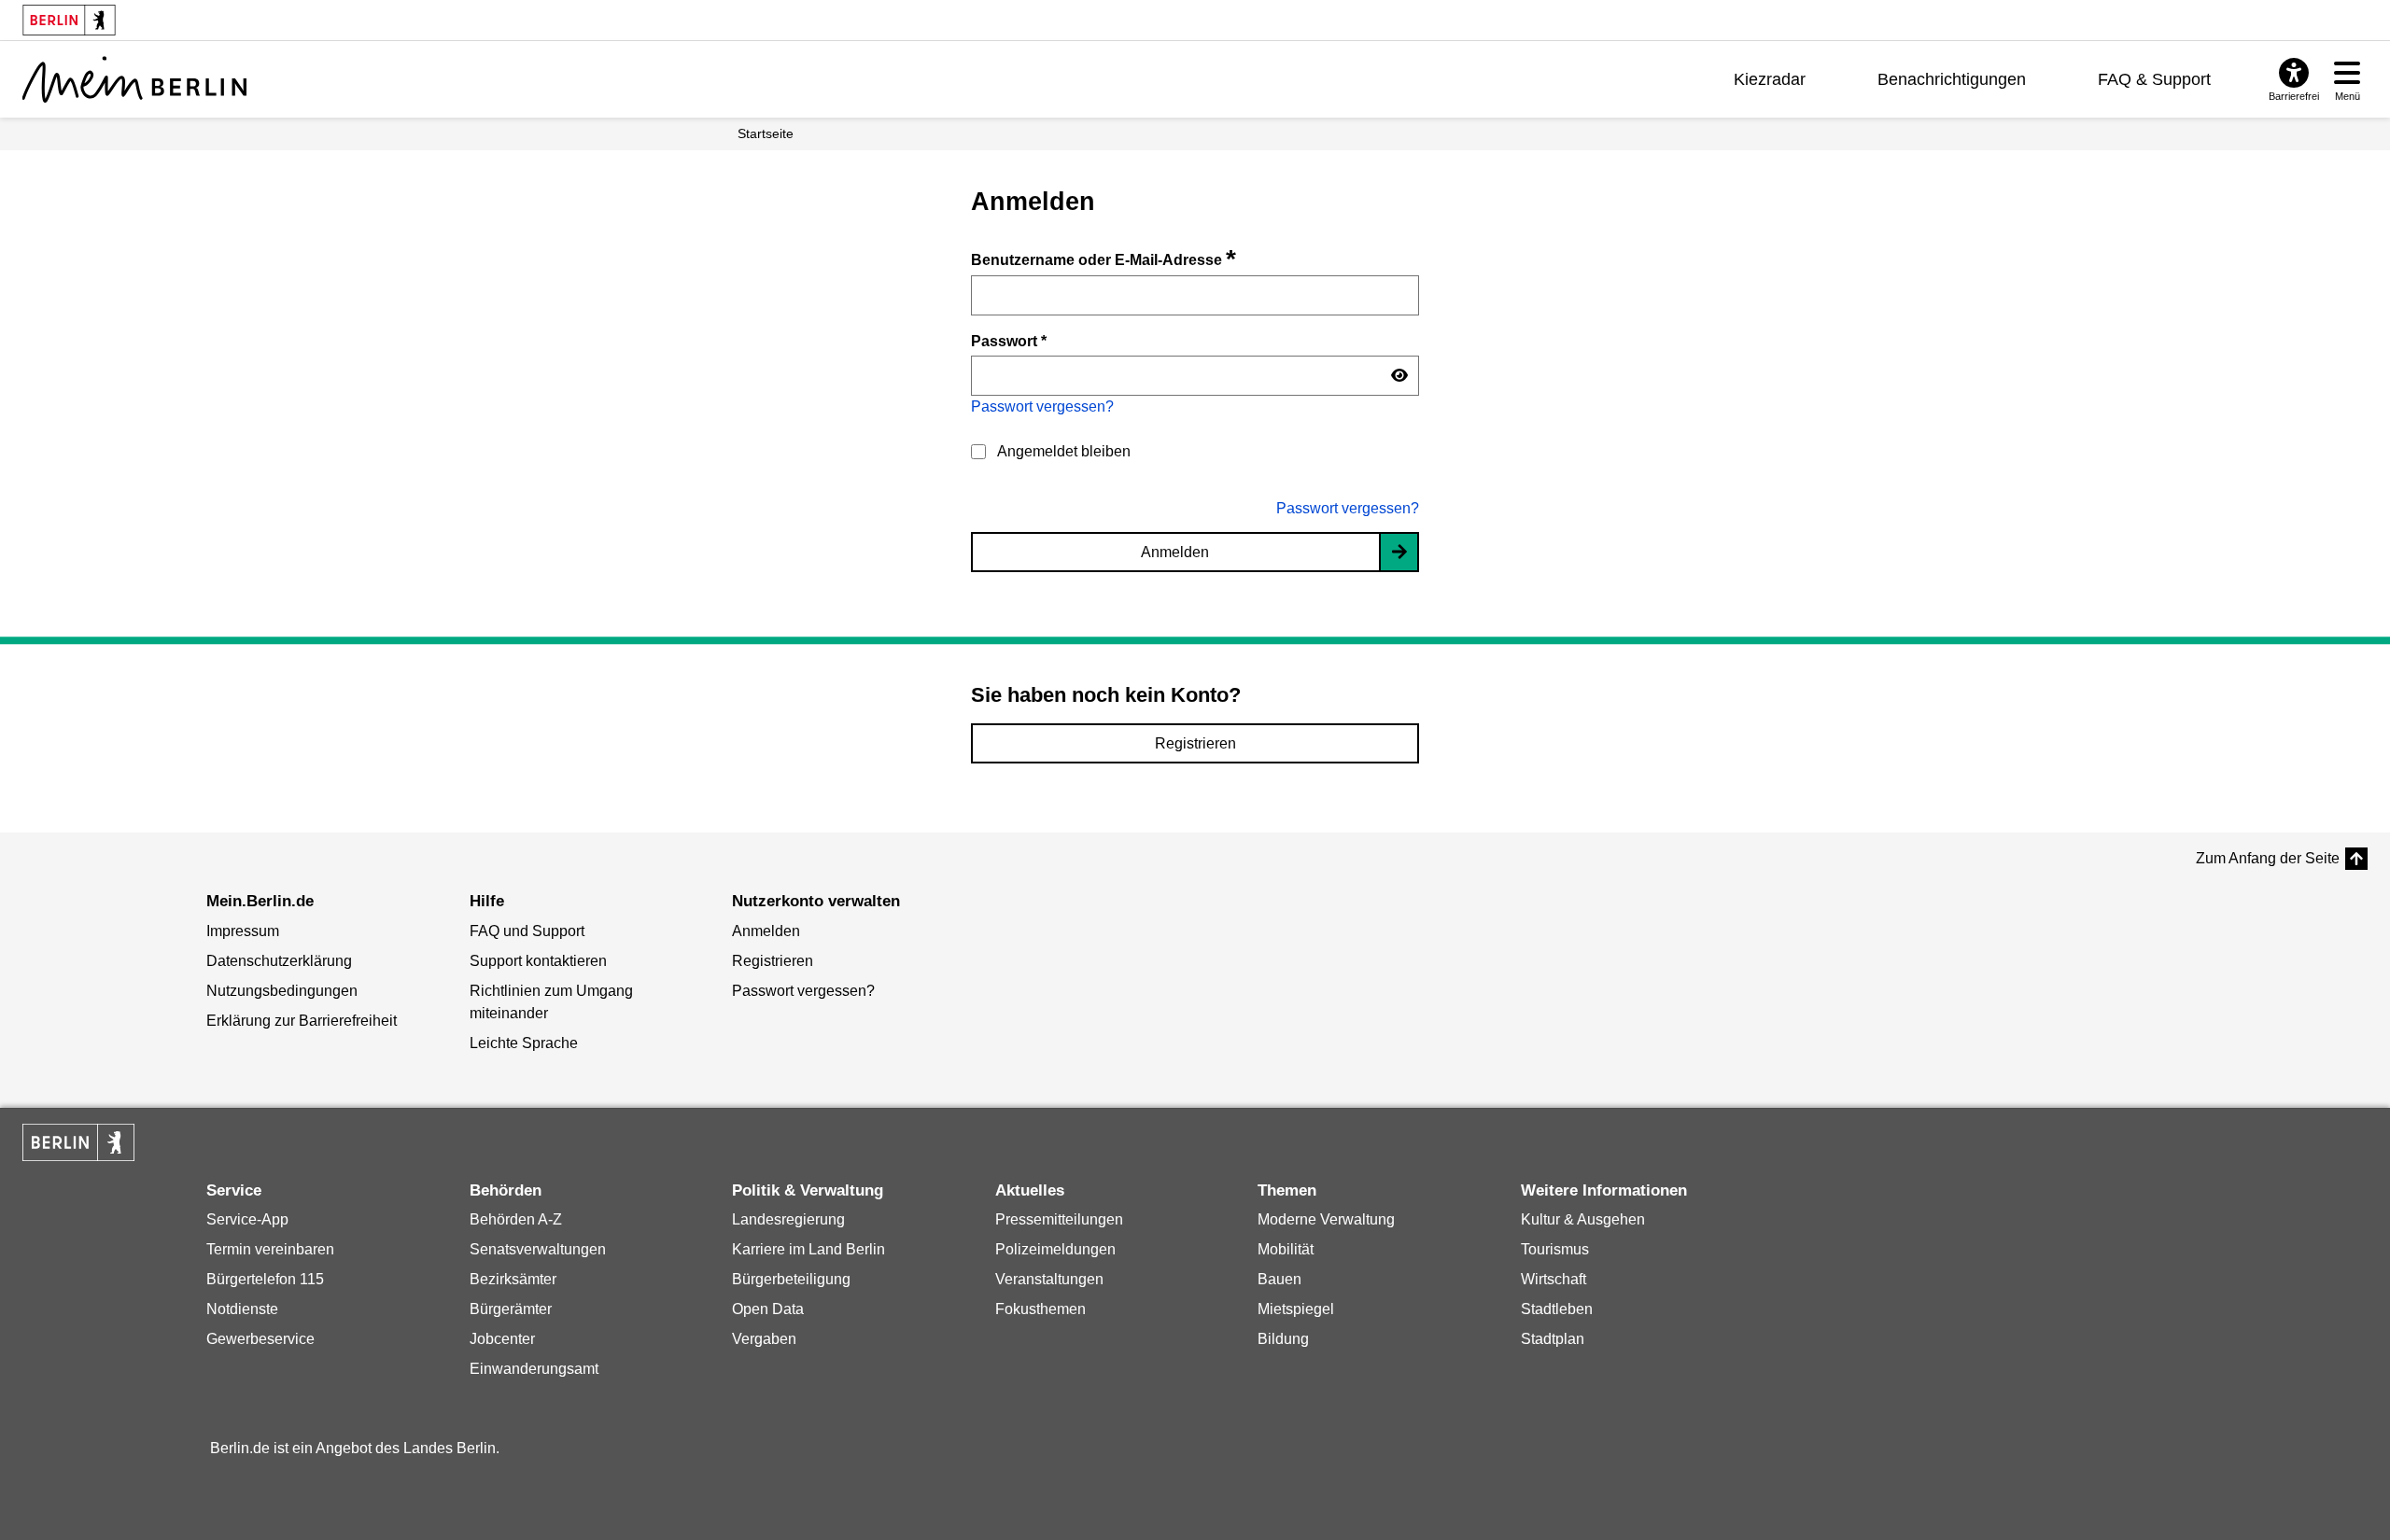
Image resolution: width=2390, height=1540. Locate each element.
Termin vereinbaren (270, 1249)
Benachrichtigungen (1952, 79)
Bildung (1283, 1339)
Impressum (243, 931)
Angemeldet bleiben (1064, 451)
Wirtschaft (1553, 1279)
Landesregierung (788, 1219)
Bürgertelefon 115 (265, 1279)
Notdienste (242, 1309)
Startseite (766, 133)
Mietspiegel (1296, 1309)
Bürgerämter (511, 1309)
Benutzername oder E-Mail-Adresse (1104, 260)
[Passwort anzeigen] (1399, 376)
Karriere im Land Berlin (808, 1249)
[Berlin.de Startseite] (78, 1142)
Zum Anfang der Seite (2268, 858)
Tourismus (1555, 1249)
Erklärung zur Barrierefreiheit (302, 1021)
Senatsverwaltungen (538, 1249)
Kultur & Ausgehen (1583, 1219)
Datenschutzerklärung (279, 961)
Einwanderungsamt (534, 1369)
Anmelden (1175, 552)
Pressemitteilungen (1059, 1219)
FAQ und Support (527, 931)
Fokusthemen (1040, 1309)
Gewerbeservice (260, 1339)
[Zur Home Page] (134, 79)
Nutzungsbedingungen (282, 991)
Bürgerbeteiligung (791, 1279)
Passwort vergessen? (1042, 406)
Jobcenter (502, 1339)
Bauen (1279, 1279)
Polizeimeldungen (1055, 1249)
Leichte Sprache (524, 1043)
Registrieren (1195, 743)
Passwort (1009, 341)
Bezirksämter (513, 1279)
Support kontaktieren (538, 961)
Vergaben (764, 1339)
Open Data (768, 1309)
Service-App (247, 1219)
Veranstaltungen (1049, 1279)
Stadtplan (1553, 1339)
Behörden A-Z (516, 1219)
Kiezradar (1770, 79)
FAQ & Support (2154, 79)
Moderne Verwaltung (1326, 1219)
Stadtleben (1557, 1309)
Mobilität (1286, 1249)
